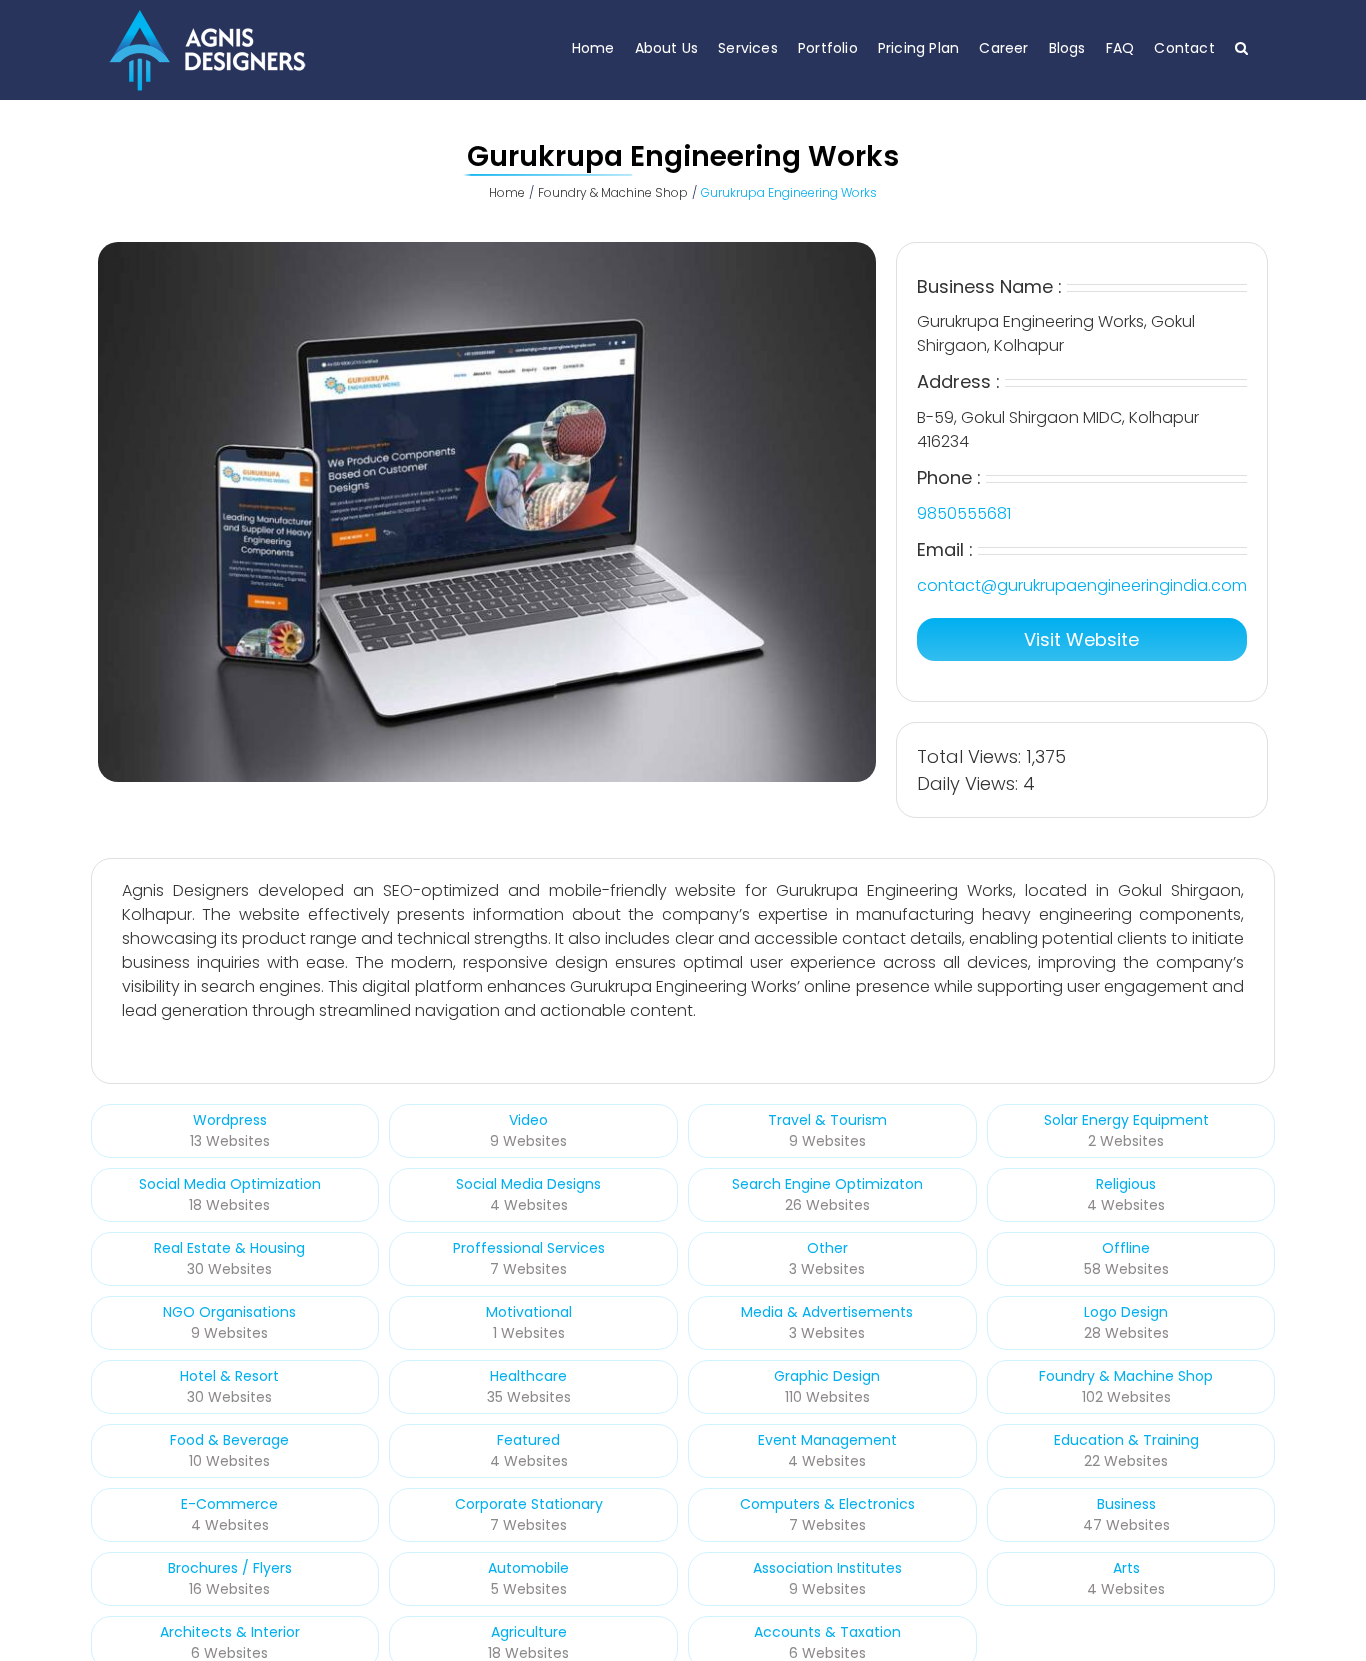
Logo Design (1126, 1312)
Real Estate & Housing (229, 1248)
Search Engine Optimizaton (827, 1184)
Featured (528, 1440)
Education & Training (1126, 1440)
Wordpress (230, 1120)
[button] (1241, 47)
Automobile (528, 1568)
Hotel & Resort (229, 1376)
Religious (1126, 1184)
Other (827, 1248)
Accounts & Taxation (827, 1632)
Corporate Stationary (529, 1504)
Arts (1126, 1568)
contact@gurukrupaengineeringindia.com (1082, 585)
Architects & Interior (230, 1632)
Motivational (529, 1312)
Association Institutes (827, 1568)
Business (1126, 1504)
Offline (1126, 1248)
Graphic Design (827, 1376)
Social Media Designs (528, 1184)
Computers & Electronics (827, 1504)
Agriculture (529, 1632)
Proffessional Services (529, 1248)
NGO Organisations (229, 1312)
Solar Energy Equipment (1126, 1120)
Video (528, 1120)
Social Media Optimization (230, 1184)
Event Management (827, 1440)
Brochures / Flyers (230, 1568)
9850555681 (964, 513)
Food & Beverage (229, 1440)
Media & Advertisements (827, 1312)
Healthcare (528, 1376)
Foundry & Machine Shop (1126, 1376)
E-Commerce (229, 1504)
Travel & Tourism (827, 1120)
